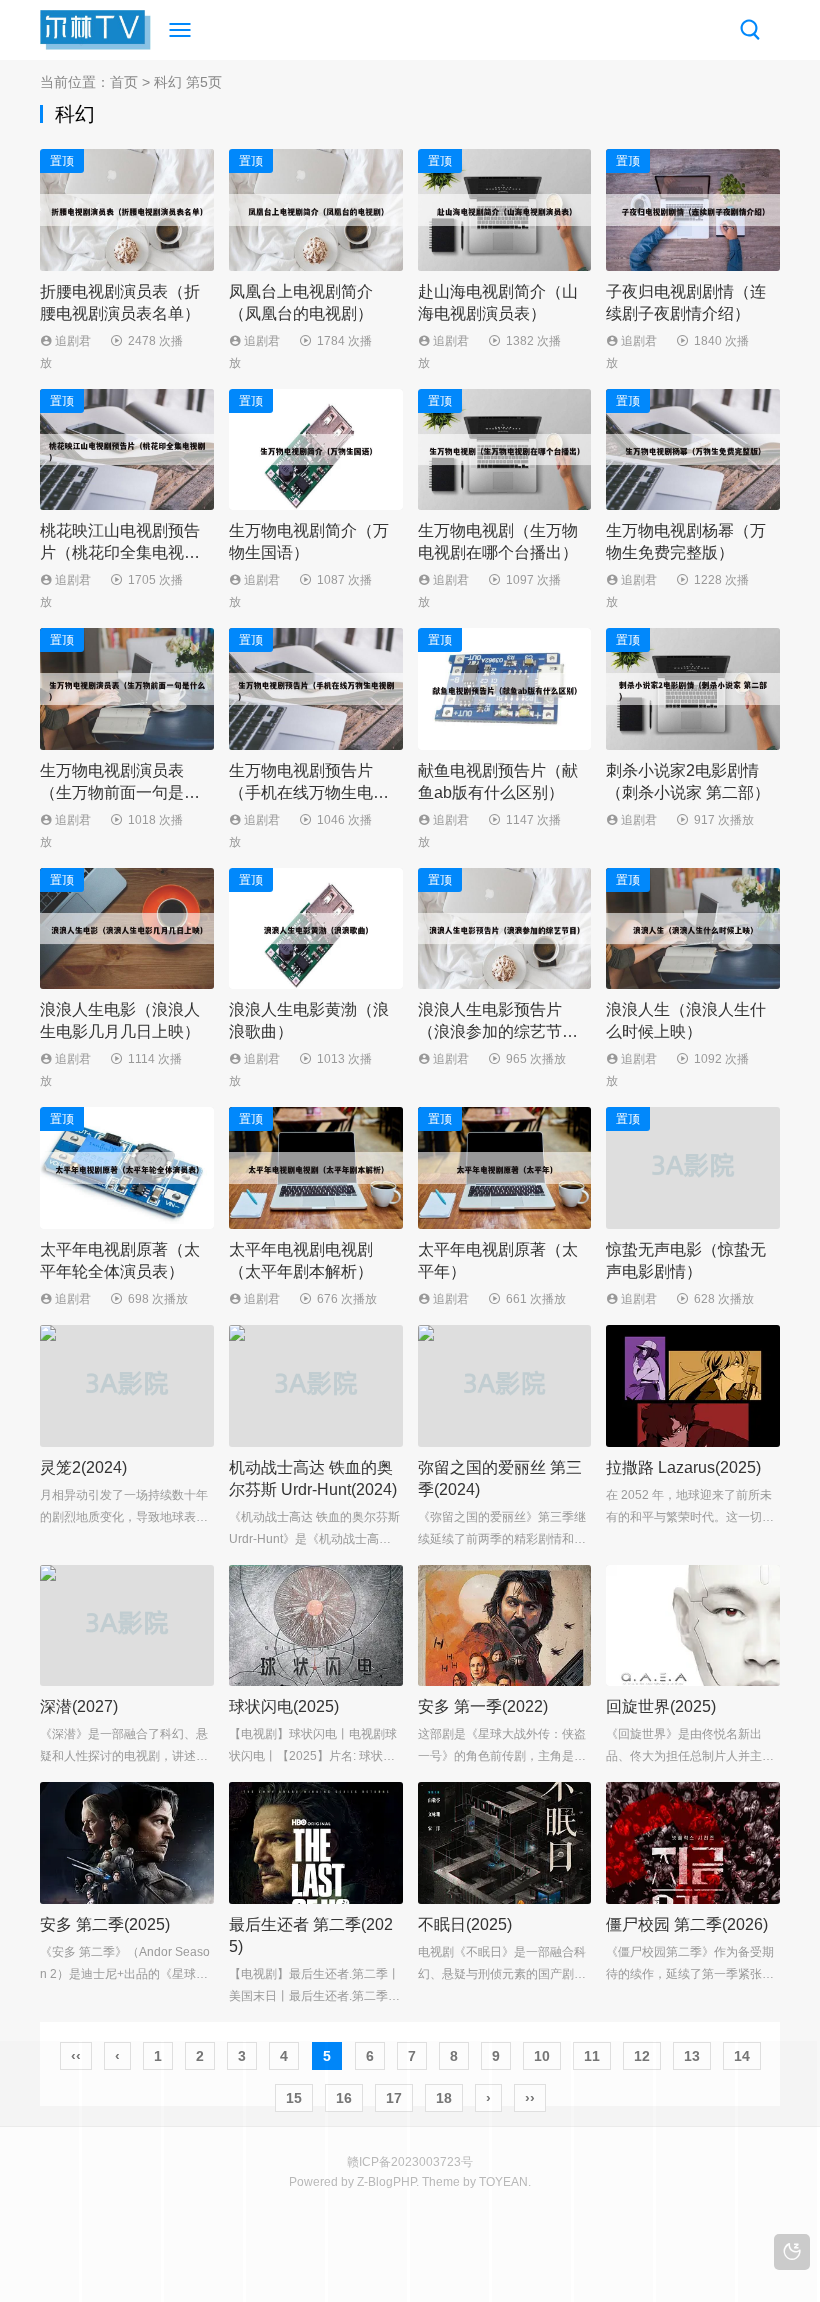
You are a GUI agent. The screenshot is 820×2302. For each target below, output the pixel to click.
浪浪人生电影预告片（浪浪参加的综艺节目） (490, 1031)
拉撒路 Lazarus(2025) (683, 1467)
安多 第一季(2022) (483, 1706)
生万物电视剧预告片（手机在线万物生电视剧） (309, 792)
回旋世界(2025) (661, 1706)
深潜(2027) (79, 1706)
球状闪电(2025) (284, 1706)
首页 (124, 82)
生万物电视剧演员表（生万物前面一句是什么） (120, 792)
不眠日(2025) (465, 1924)
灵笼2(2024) (83, 1467)
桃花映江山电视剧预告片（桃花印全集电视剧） (120, 552)
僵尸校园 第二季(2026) (687, 1924)
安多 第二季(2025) (105, 1924)
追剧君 (71, 341)
